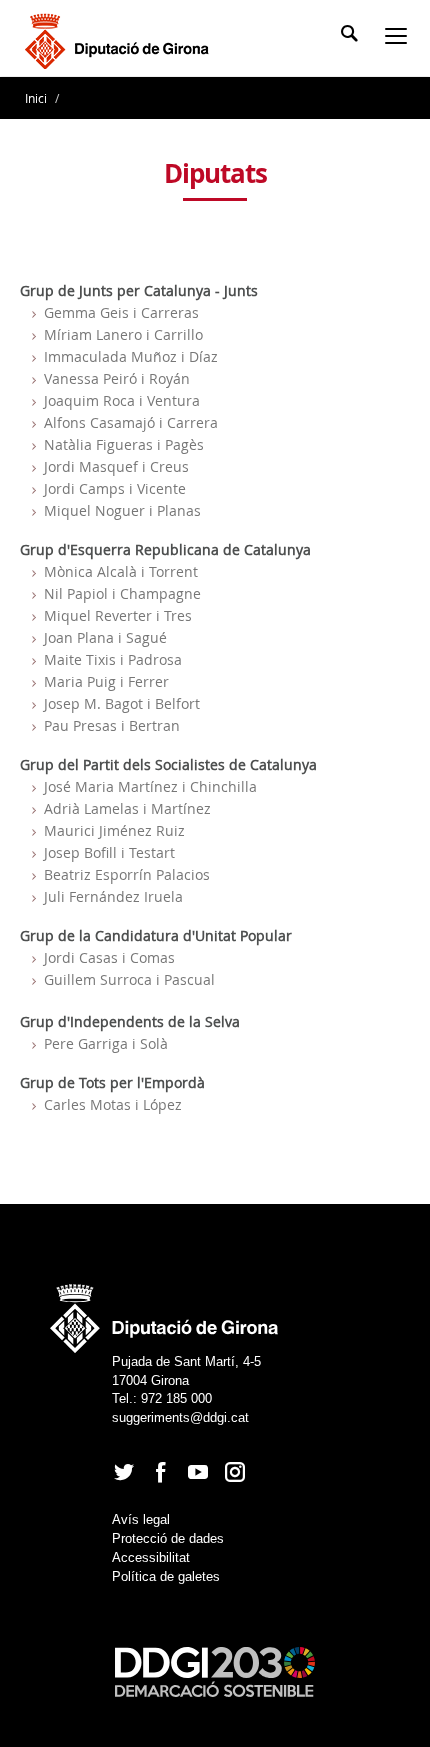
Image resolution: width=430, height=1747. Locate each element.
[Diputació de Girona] (120, 39)
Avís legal (141, 1519)
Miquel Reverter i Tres (118, 615)
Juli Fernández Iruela (113, 896)
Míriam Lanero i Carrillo (123, 334)
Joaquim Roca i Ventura (122, 400)
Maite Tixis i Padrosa (113, 659)
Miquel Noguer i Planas (122, 510)
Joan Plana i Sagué (105, 637)
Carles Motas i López (113, 1104)
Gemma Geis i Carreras (121, 312)
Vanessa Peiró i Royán (117, 378)
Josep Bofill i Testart (109, 852)
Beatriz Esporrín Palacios (127, 874)
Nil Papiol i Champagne (122, 593)
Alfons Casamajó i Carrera (131, 422)
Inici (37, 98)
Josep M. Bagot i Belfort (122, 703)
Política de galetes (166, 1576)
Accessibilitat (151, 1557)
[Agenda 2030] (215, 1671)
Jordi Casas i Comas (109, 957)
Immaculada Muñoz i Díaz (131, 356)
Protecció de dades (168, 1538)
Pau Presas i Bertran (112, 725)
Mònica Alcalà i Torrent (121, 571)
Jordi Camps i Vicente (115, 488)
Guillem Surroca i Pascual (129, 979)
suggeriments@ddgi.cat (180, 1417)
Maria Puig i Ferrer (106, 681)
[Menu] (400, 38)
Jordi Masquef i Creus (116, 466)
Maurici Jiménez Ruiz (114, 830)
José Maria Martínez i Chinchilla (150, 786)
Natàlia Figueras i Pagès (124, 444)
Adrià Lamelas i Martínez (127, 808)
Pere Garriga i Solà (106, 1043)
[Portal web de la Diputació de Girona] (165, 1312)
